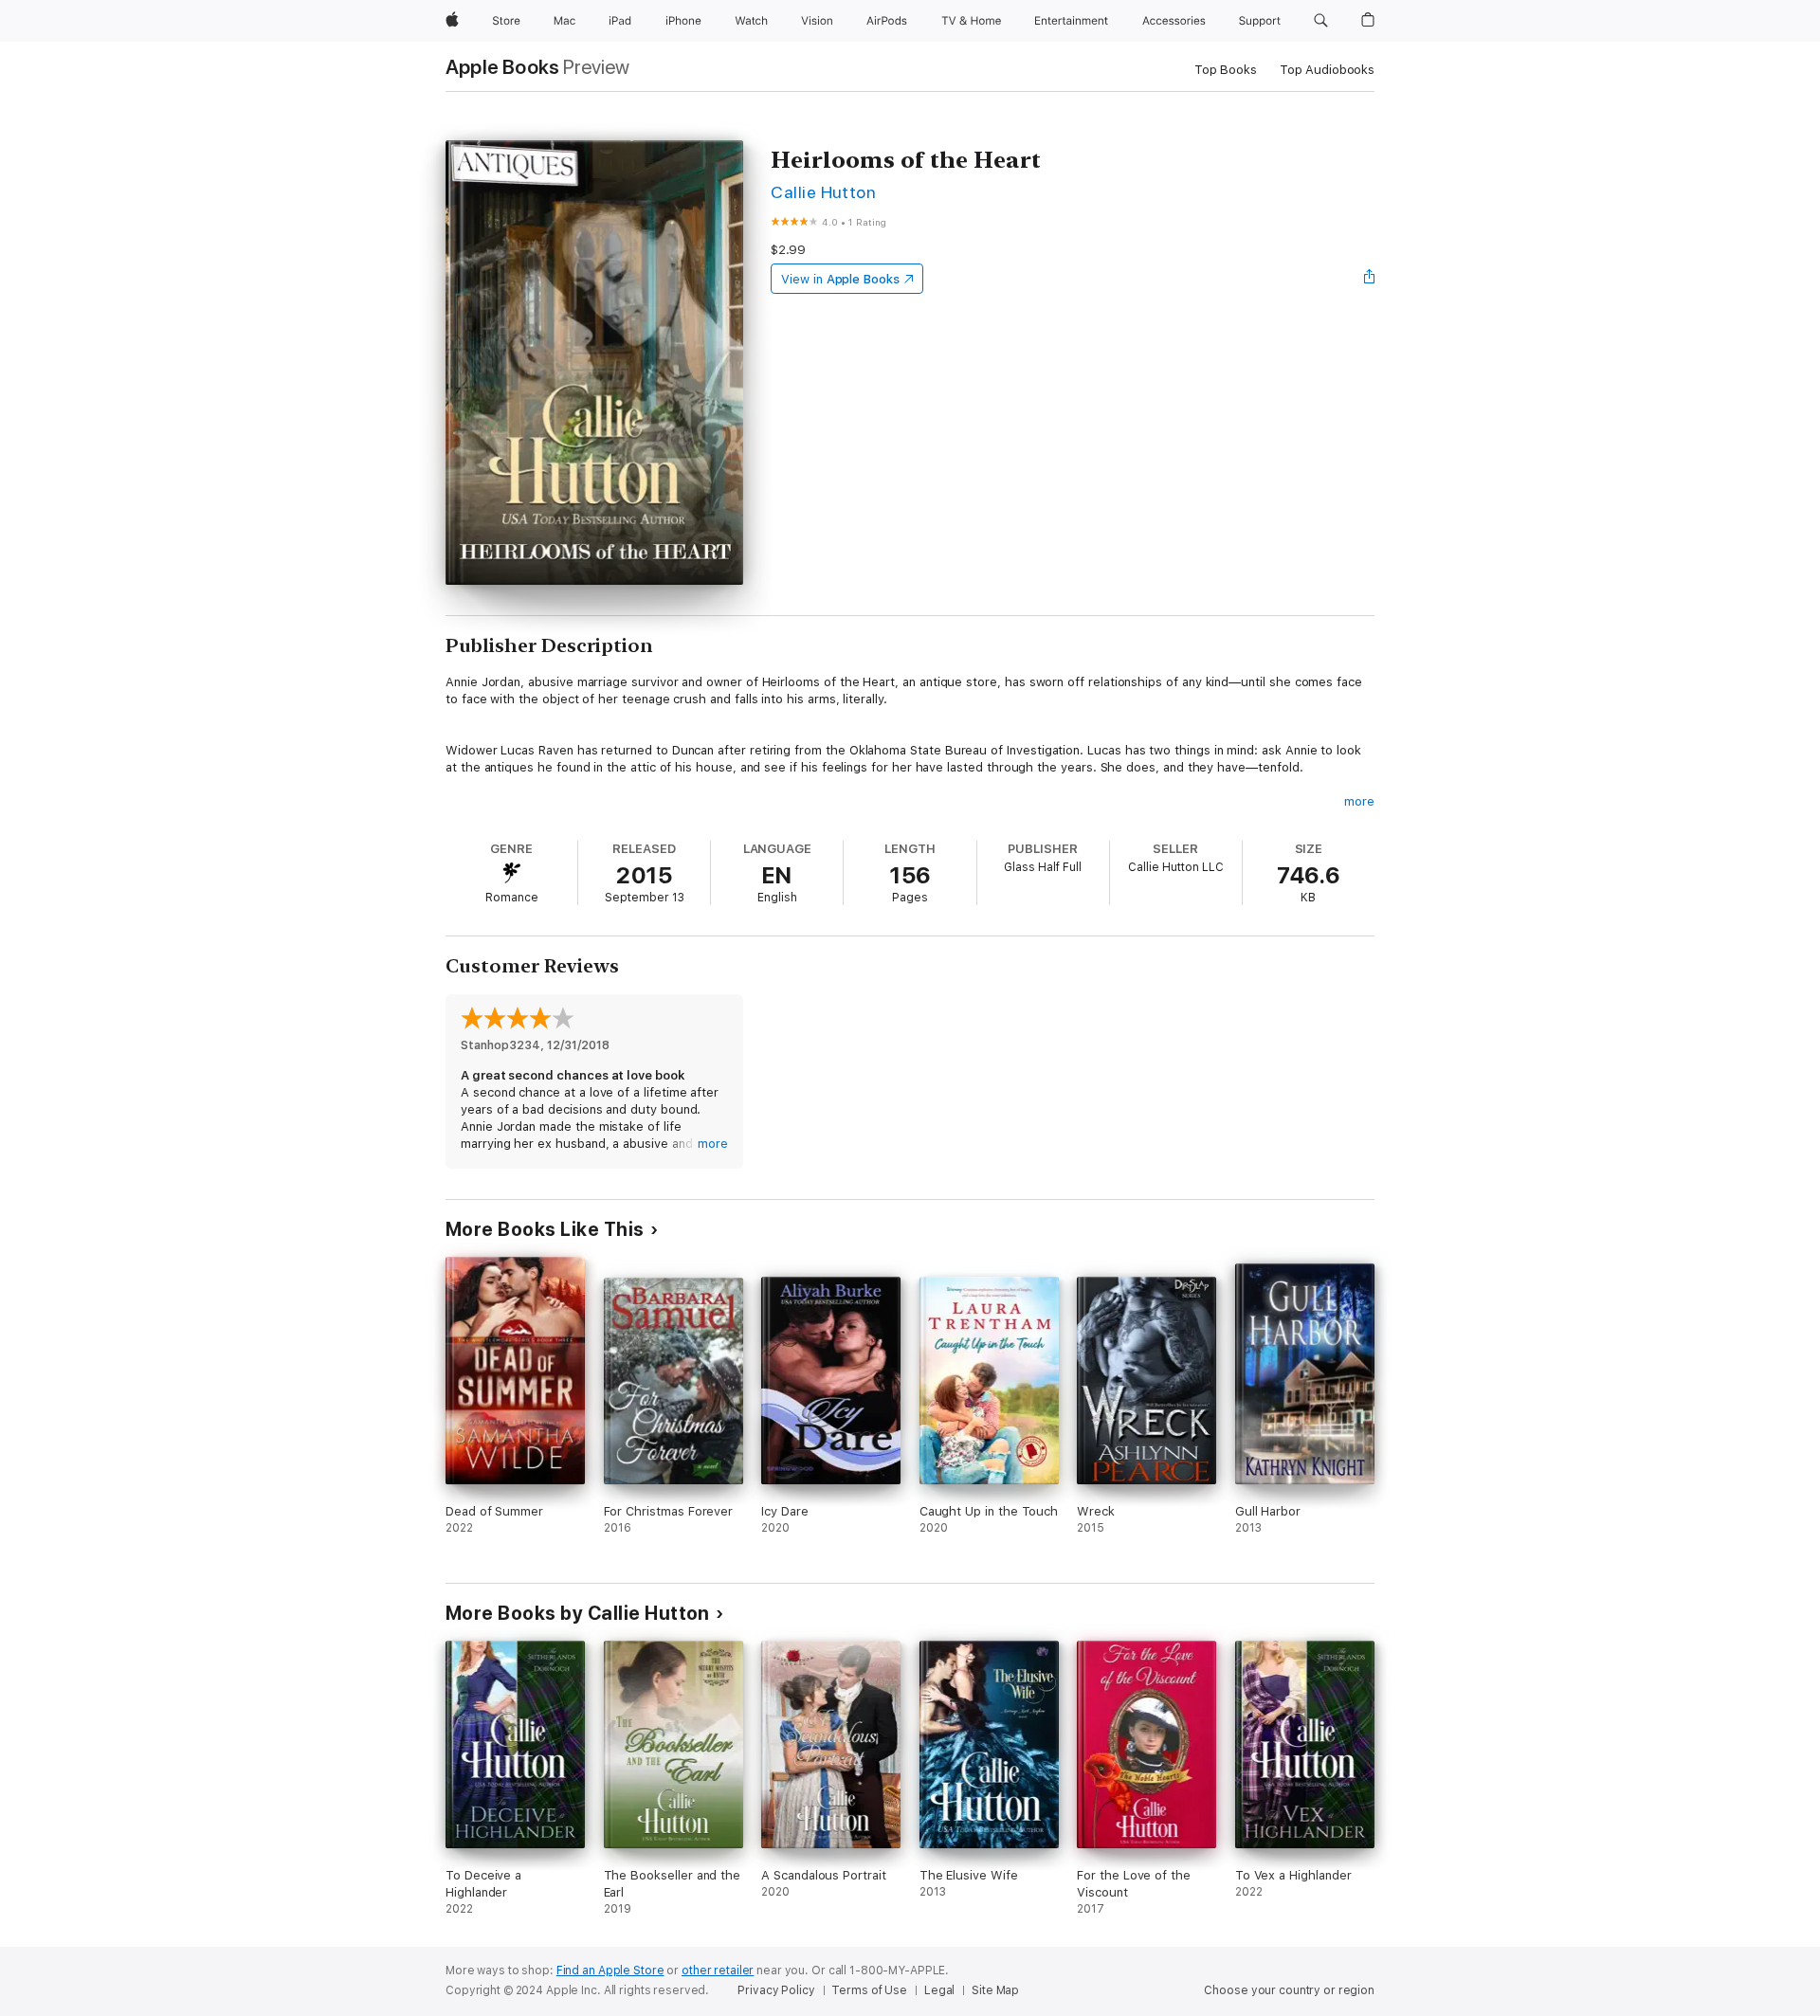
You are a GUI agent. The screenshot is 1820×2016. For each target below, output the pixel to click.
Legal (939, 1990)
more (1359, 801)
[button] (1321, 21)
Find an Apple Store (610, 1971)
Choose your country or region (1289, 1990)
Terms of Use (869, 1990)
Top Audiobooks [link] (1327, 70)
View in (840, 279)
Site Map (995, 1990)
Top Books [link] (1226, 70)
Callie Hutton (823, 192)
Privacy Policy (776, 1990)
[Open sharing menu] (1370, 279)
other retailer (718, 1971)
